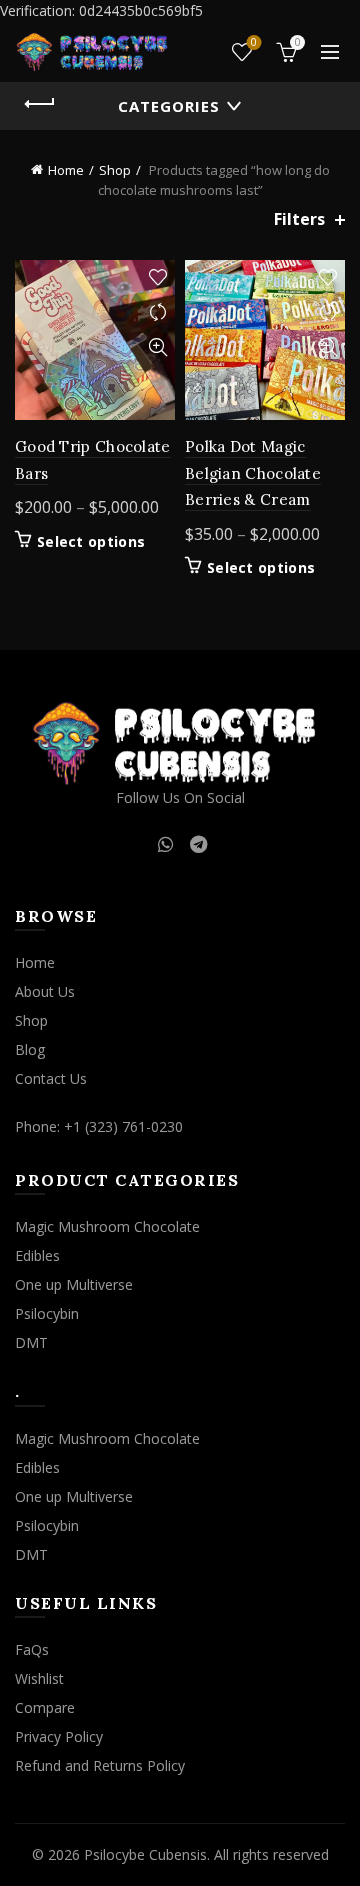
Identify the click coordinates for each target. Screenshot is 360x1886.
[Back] (40, 104)
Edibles (37, 1255)
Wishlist (254, 43)
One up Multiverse (74, 1284)
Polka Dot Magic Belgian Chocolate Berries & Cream (253, 473)
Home (66, 170)
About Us (45, 991)
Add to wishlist (157, 277)
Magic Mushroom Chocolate (107, 1226)
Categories (169, 106)
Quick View (157, 347)
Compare (157, 312)
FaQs (32, 1649)
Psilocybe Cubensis (145, 1854)
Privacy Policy (59, 1736)
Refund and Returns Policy (100, 1765)
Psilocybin (47, 1313)
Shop (115, 170)
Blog (30, 1049)
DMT (31, 1342)
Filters (299, 219)
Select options (91, 542)
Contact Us (51, 1078)
